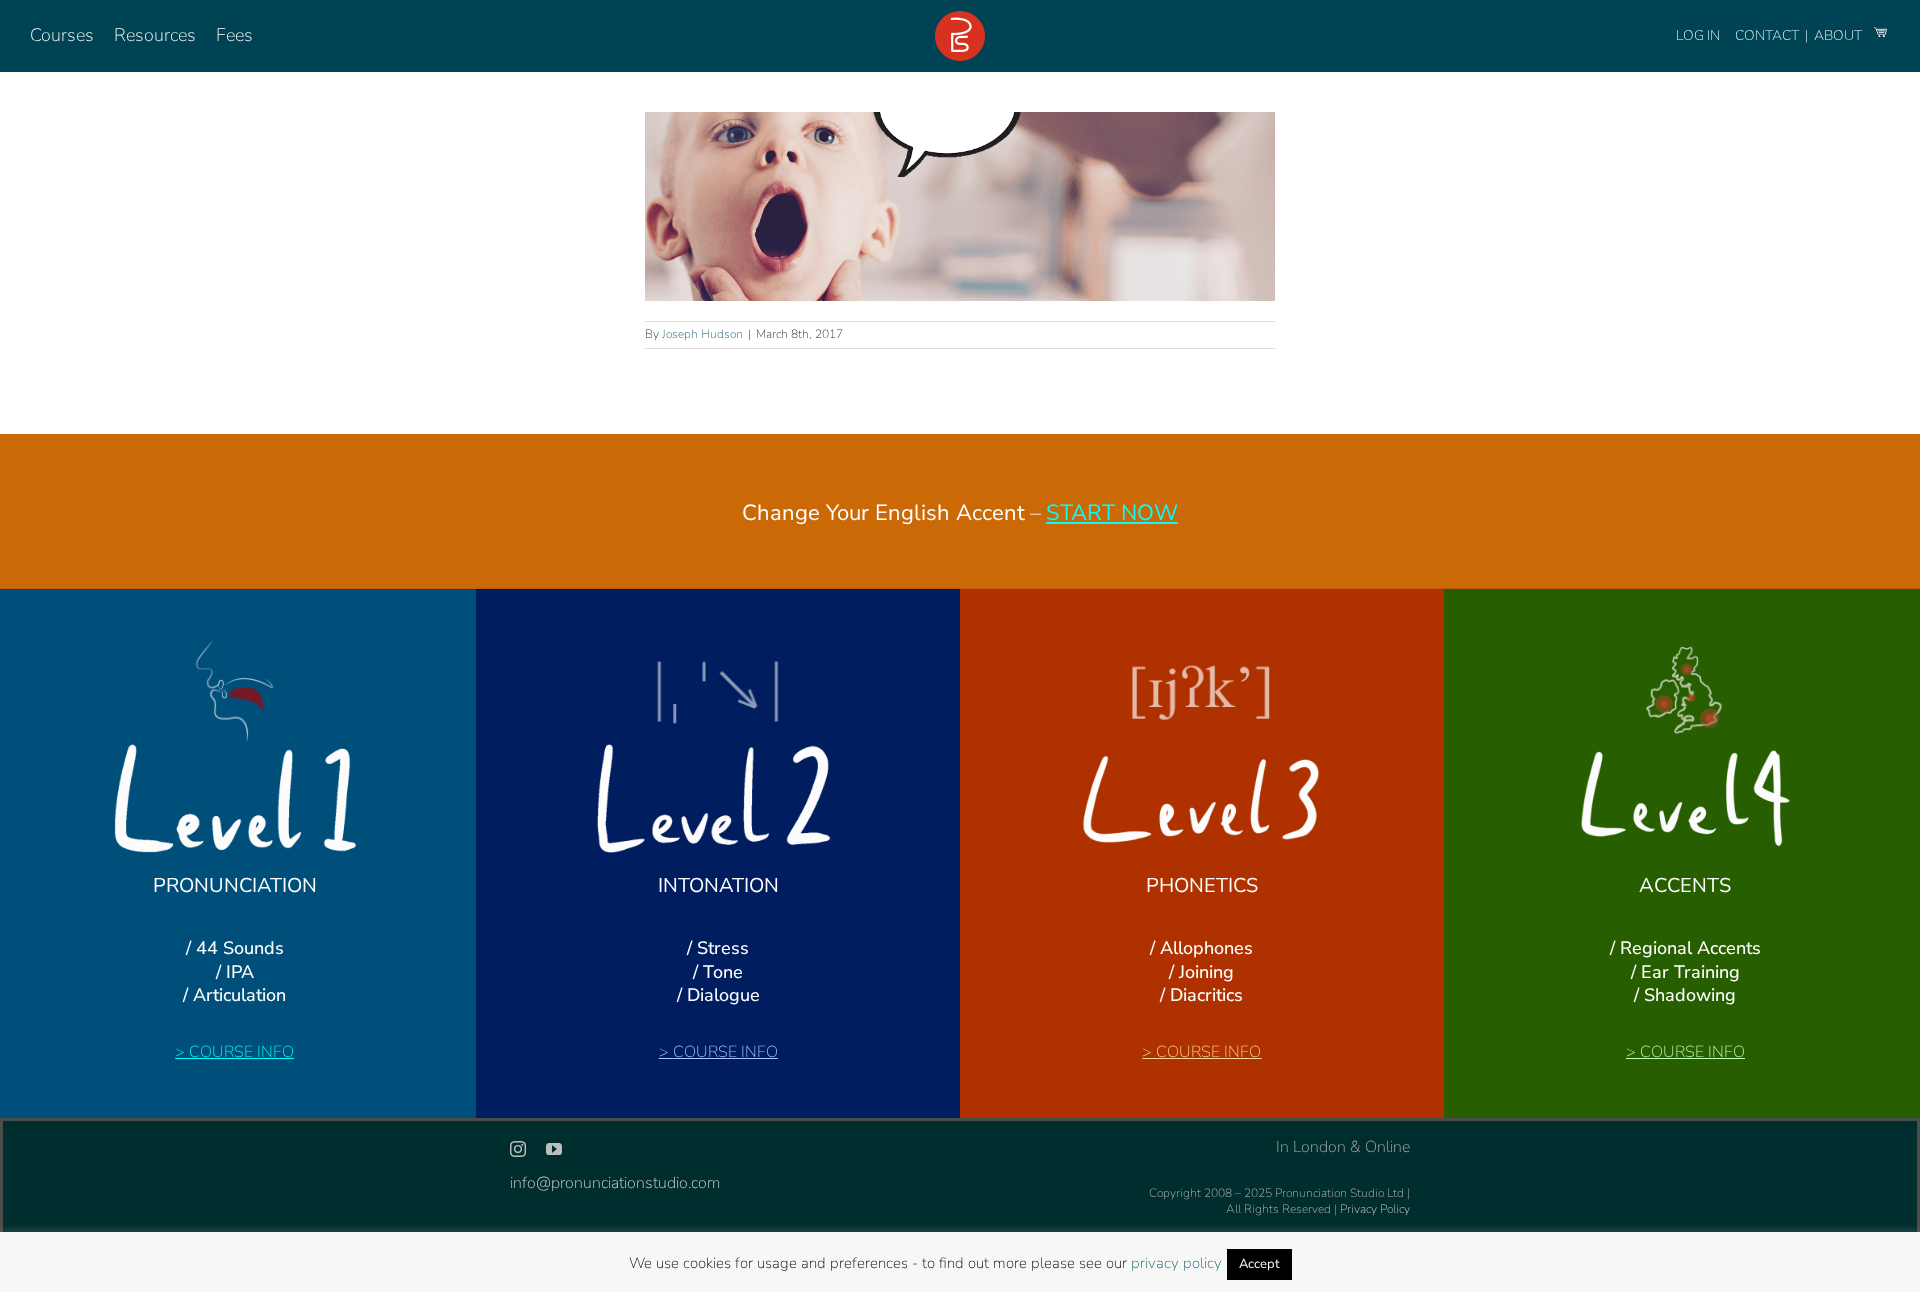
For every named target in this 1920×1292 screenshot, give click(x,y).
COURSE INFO (241, 1052)
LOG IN (1698, 35)
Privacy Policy (1375, 1209)
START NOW (1112, 513)
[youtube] (554, 1149)
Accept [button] (1259, 1264)
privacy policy (1176, 1263)
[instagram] (518, 1149)
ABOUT (1839, 35)
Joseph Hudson (702, 334)
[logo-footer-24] (960, 19)
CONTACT (1768, 35)
